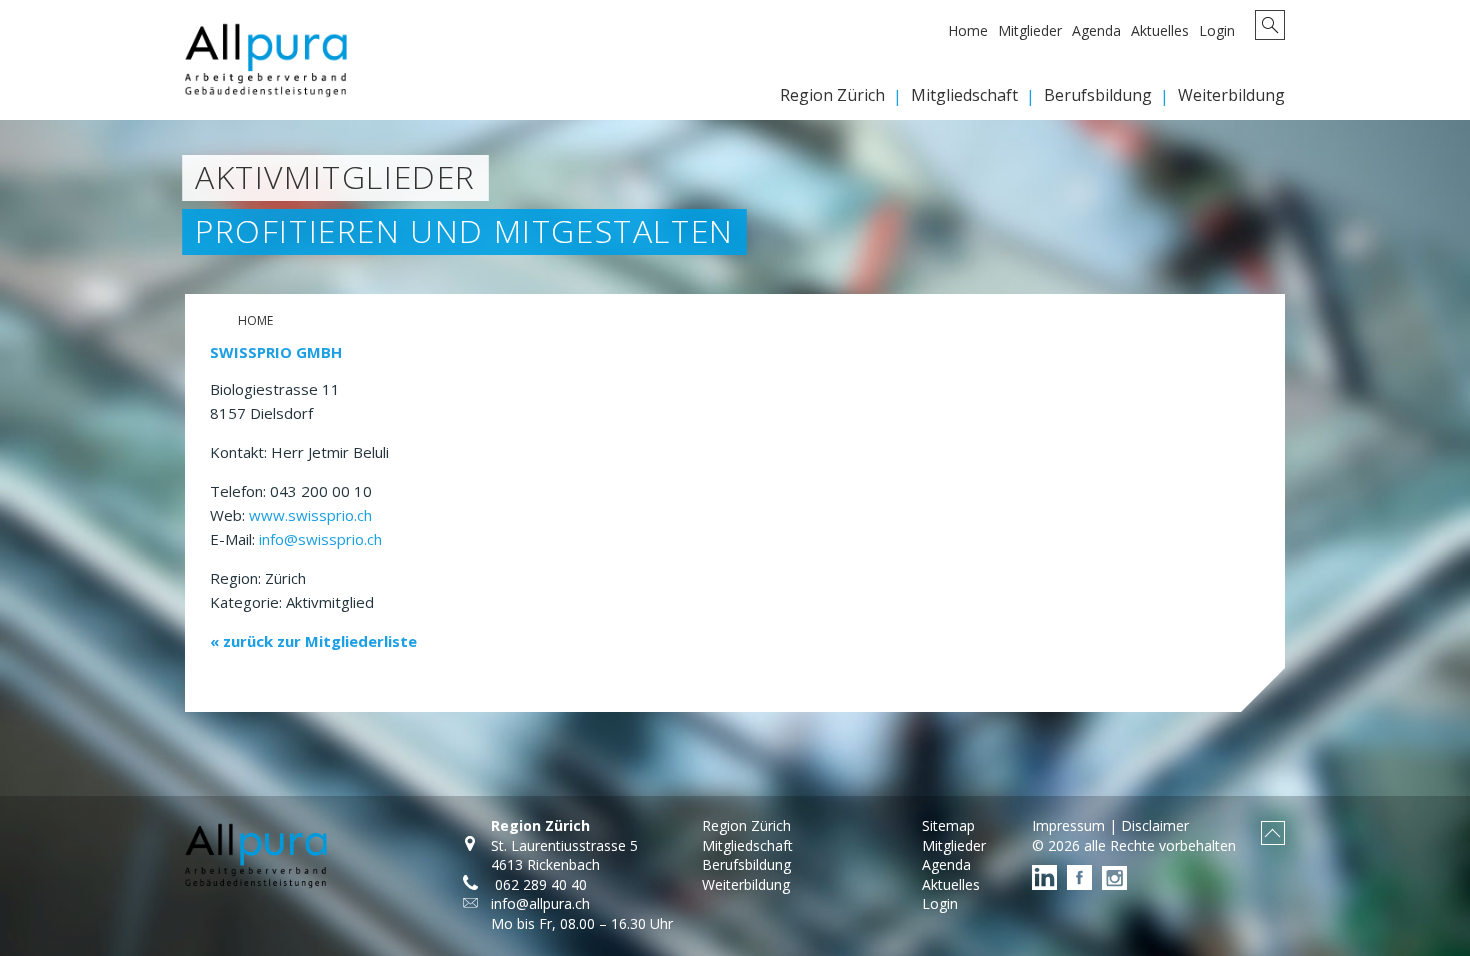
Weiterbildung (1231, 95)
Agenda (1096, 30)
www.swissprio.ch (310, 515)
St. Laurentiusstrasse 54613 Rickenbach (564, 855)
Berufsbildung (1098, 95)
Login (1217, 30)
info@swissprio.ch (320, 539)
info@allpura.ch (540, 903)
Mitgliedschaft (964, 95)
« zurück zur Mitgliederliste (313, 641)
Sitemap (948, 825)
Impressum (1068, 825)
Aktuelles (1160, 30)
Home (968, 30)
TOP (1273, 833)
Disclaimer (1155, 825)
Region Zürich (832, 95)
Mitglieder (1030, 30)
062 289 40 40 (539, 884)
